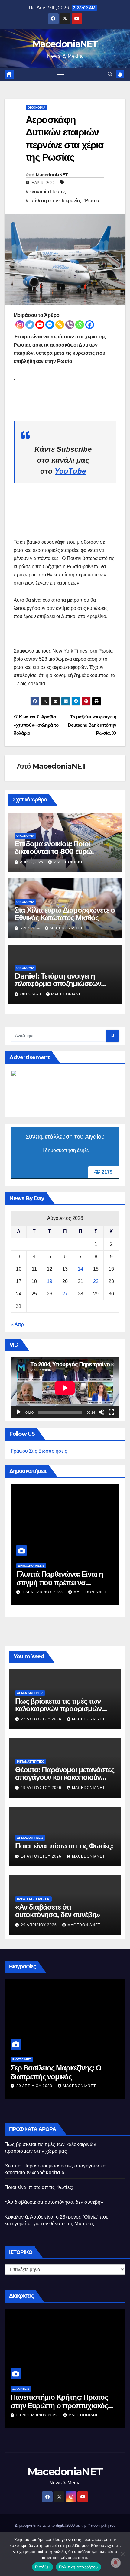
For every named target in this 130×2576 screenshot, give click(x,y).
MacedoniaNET (65, 44)
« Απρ (17, 1324)
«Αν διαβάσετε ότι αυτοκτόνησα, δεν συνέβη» (58, 1911)
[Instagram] (20, 325)
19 (50, 1281)
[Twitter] (30, 325)
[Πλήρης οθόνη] (111, 1412)
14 (80, 1269)
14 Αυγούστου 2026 (42, 1856)
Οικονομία (36, 107)
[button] (110, 74)
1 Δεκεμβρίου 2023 (43, 1592)
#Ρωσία (91, 201)
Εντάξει (42, 2567)
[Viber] (70, 325)
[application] (65, 1388)
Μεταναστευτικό (31, 1762)
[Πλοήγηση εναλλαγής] (61, 75)
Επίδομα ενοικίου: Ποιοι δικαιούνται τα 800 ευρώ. (54, 848)
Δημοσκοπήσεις (31, 1566)
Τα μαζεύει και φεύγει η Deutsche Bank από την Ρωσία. (92, 725)
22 (96, 1281)
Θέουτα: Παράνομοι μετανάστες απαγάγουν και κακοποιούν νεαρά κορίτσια (65, 1777)
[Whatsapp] (80, 325)
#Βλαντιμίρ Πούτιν (45, 192)
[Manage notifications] (116, 2563)
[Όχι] (122, 2554)
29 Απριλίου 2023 (35, 2086)
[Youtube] (40, 325)
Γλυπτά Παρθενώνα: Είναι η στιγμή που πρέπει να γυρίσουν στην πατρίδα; (60, 1583)
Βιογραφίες (22, 2059)
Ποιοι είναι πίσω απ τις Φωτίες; (64, 1846)
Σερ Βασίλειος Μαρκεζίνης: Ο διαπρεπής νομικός (56, 2072)
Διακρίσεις (21, 2389)
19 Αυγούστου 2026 (42, 1788)
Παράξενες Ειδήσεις (33, 1899)
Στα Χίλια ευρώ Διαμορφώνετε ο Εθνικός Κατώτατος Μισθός (65, 914)
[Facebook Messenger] (50, 325)
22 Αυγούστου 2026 (42, 1719)
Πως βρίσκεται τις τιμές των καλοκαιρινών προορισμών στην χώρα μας (58, 1709)
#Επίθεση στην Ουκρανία (53, 201)
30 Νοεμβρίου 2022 (38, 2415)
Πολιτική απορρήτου (79, 2567)
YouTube (70, 471)
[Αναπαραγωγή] (19, 1412)
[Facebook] (90, 325)
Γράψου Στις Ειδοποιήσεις (39, 1451)
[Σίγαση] (102, 1412)
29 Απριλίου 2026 (39, 1925)
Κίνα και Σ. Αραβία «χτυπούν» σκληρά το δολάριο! (36, 725)
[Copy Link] (60, 325)
